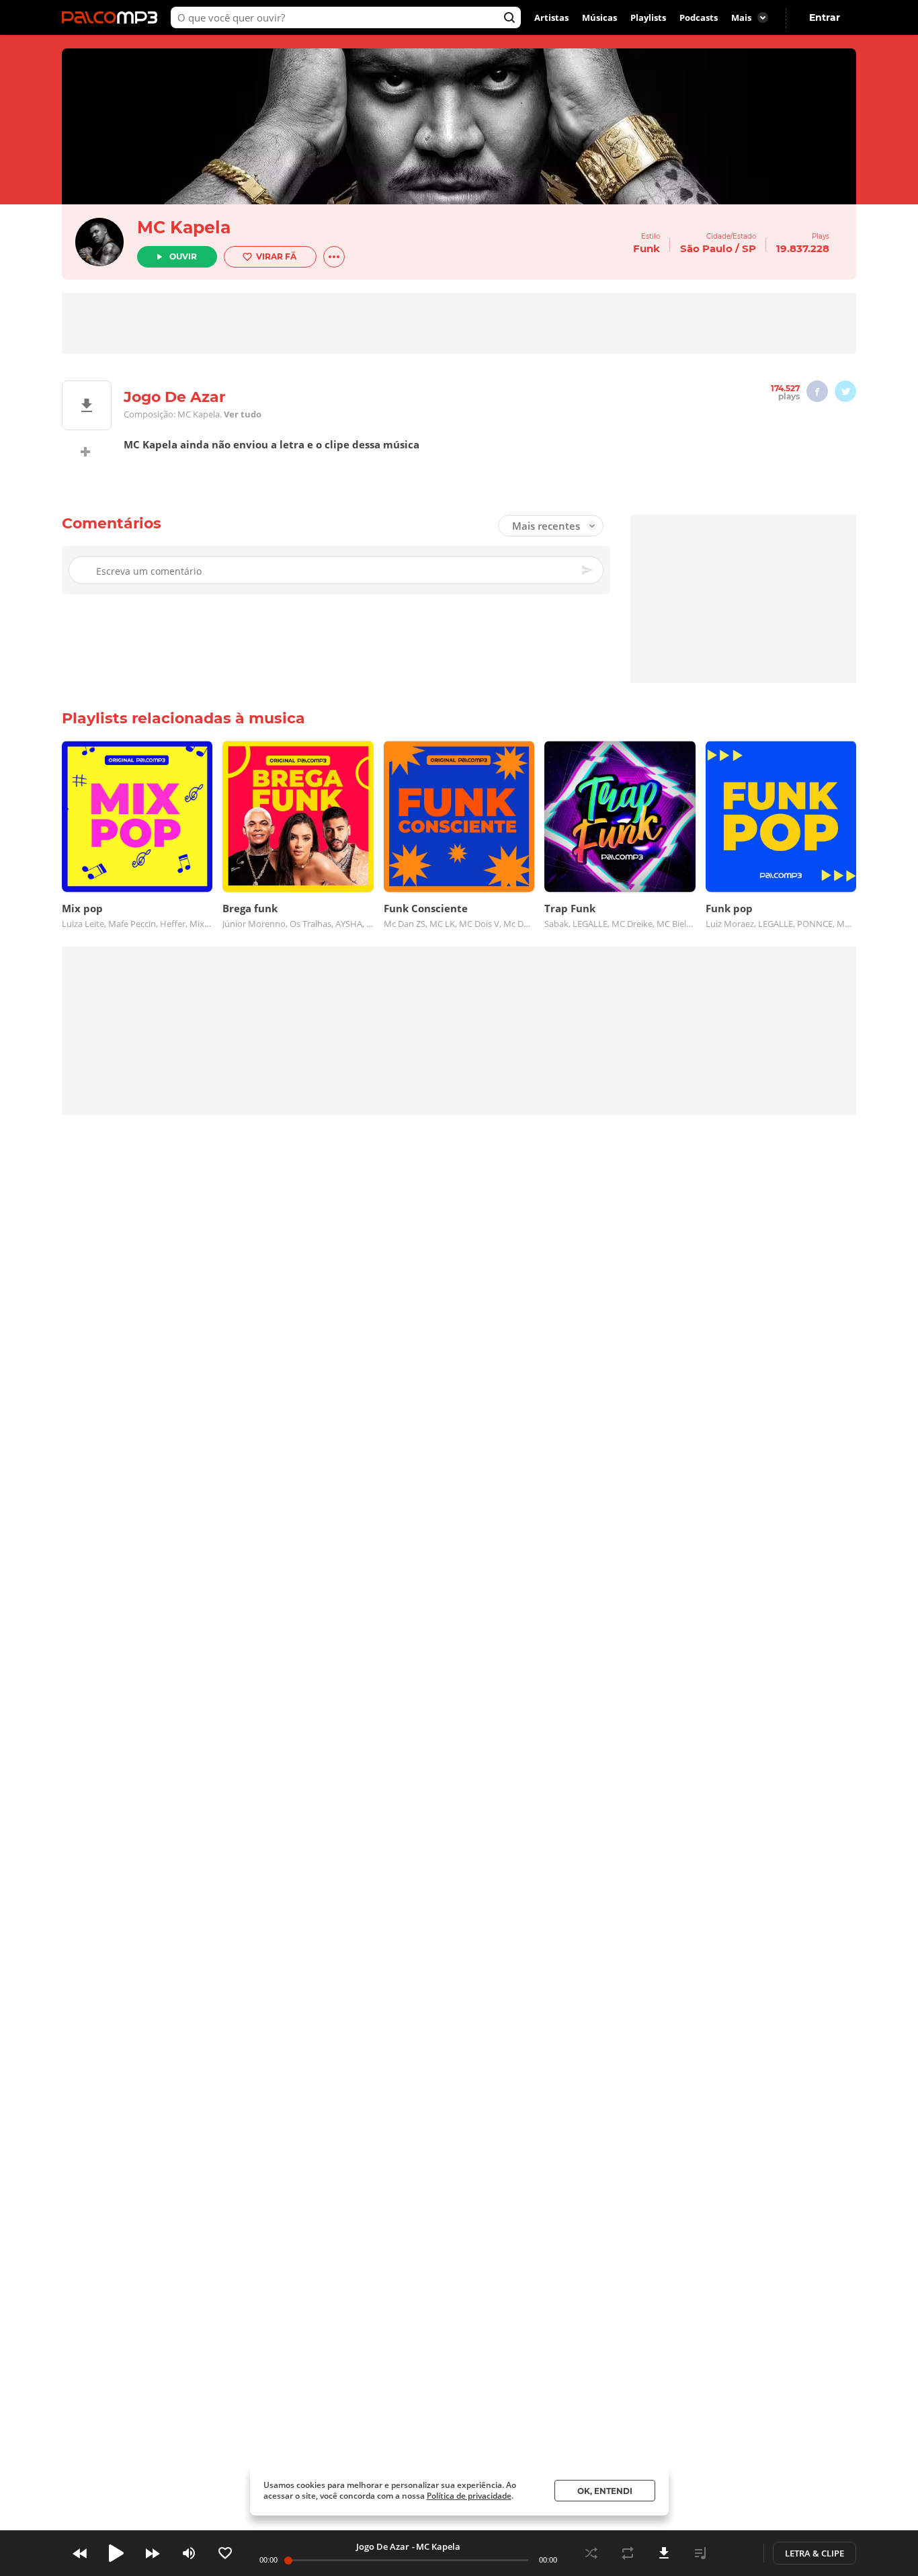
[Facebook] (817, 391)
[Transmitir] (737, 2553)
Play (116, 2553)
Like (225, 2553)
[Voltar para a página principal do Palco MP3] (113, 17)
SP (749, 248)
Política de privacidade (469, 2496)
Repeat (628, 2553)
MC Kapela (184, 227)
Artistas (551, 17)
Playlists (648, 17)
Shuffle (591, 2553)
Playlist (700, 2553)
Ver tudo (243, 414)
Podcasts (699, 17)
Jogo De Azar (383, 2546)
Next (153, 2553)
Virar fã (276, 256)
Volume (189, 2553)
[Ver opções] (334, 257)
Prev (80, 2553)
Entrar (825, 17)
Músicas (599, 17)
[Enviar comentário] (588, 570)
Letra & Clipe (815, 2553)
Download (664, 2553)
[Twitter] (845, 391)
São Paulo (706, 248)
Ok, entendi (605, 2491)
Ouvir (183, 256)
